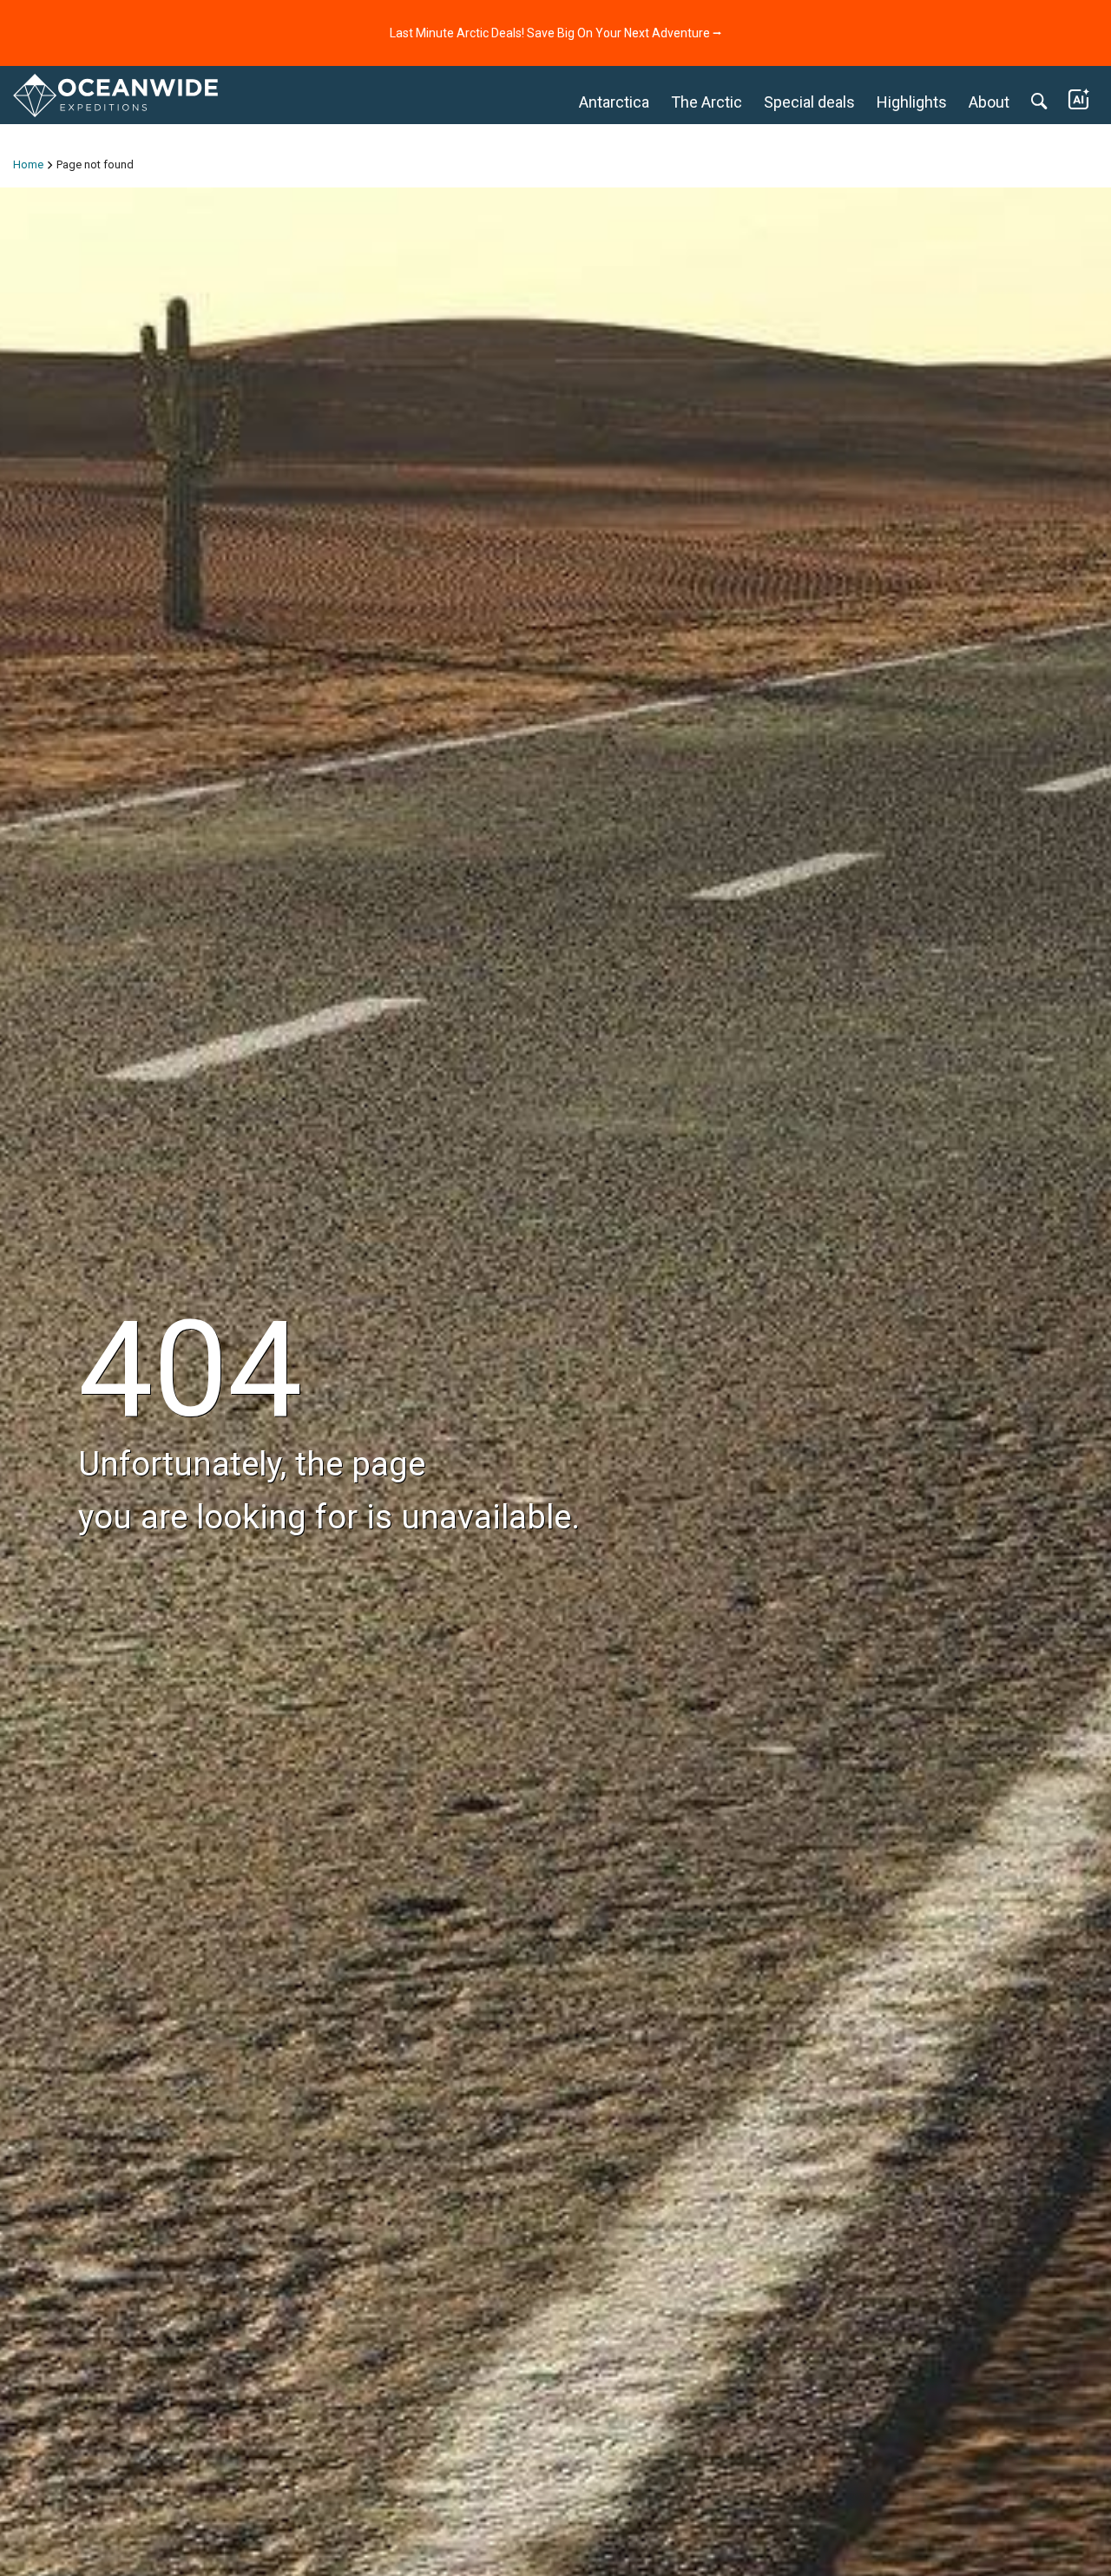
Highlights (912, 102)
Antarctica (614, 102)
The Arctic (707, 102)
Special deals (809, 102)
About (989, 102)
